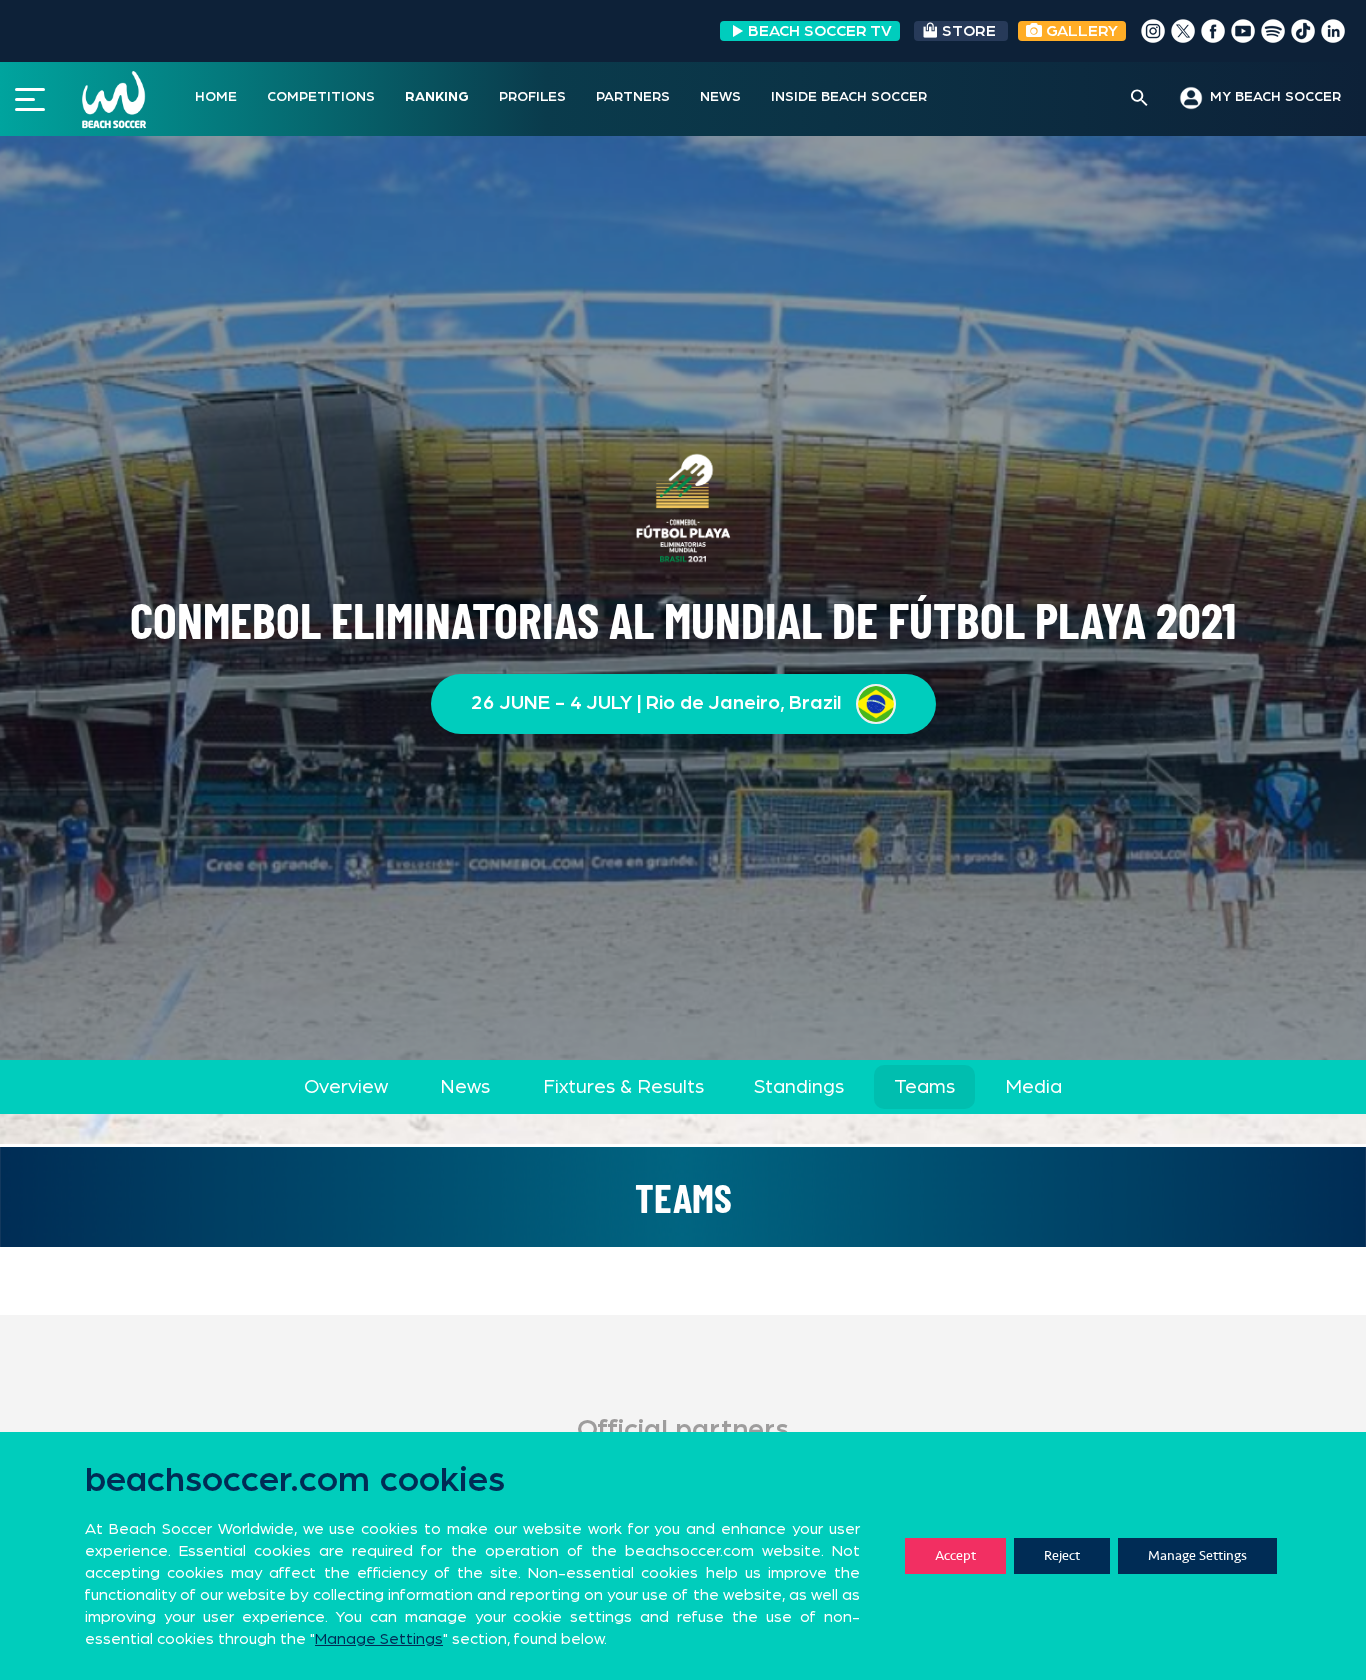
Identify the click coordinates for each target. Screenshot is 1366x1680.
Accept (955, 1555)
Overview (346, 1087)
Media (1033, 1087)
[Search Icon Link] (1139, 99)
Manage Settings (1197, 1555)
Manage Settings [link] (379, 1639)
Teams (924, 1087)
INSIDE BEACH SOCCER (849, 97)
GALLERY (1080, 31)
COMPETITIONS (321, 97)
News (465, 1087)
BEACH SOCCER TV (820, 31)
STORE (969, 31)
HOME (216, 97)
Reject (1062, 1555)
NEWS (720, 97)
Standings (799, 1087)
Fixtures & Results (623, 1087)
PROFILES (532, 97)
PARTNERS (633, 97)
